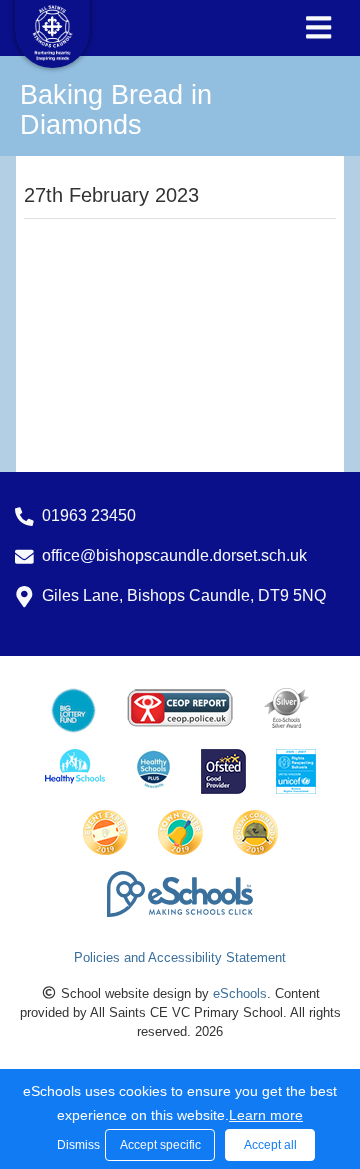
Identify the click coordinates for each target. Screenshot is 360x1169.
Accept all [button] (270, 1145)
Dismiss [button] (76, 1145)
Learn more (266, 1115)
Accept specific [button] (160, 1145)
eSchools (240, 993)
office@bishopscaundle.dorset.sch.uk (174, 555)
